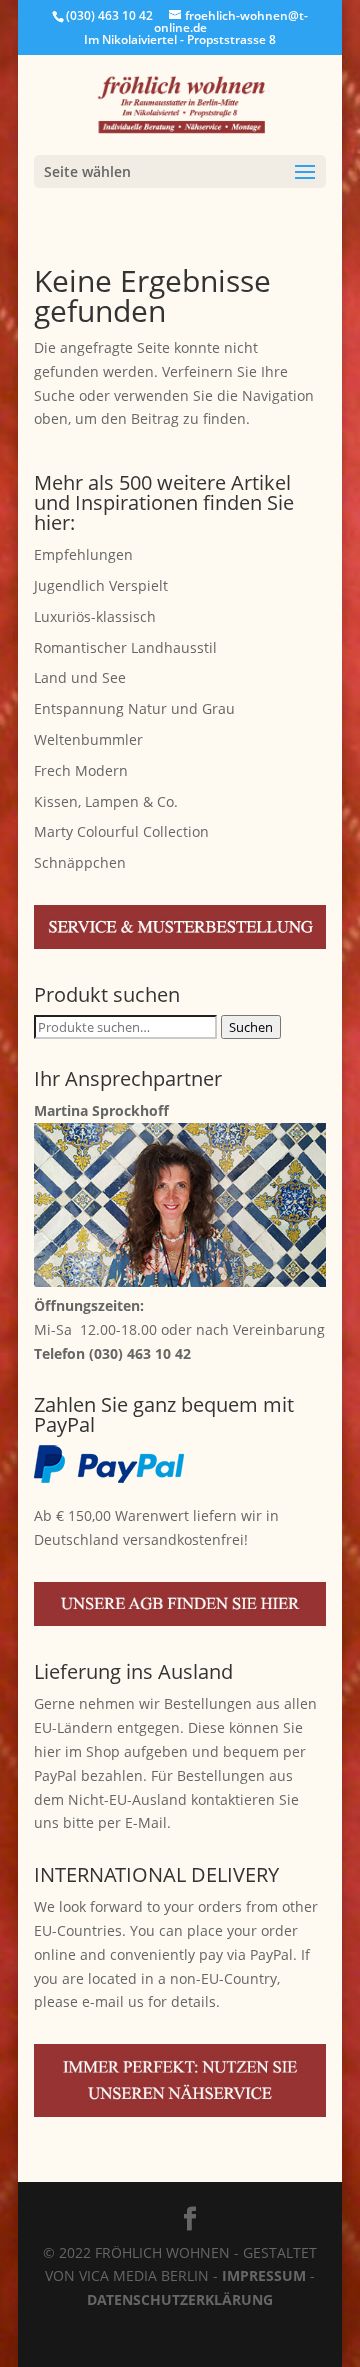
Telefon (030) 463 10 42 (112, 1353)
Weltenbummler (88, 739)
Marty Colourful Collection (121, 831)
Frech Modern (81, 770)
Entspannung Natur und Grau (134, 708)
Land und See (80, 677)
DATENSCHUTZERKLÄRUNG (180, 2299)
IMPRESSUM (264, 2275)
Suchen (251, 1027)
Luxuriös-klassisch (95, 616)
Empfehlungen (83, 554)
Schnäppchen (80, 862)
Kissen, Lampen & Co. (106, 801)
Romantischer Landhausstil (125, 647)
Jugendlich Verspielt (101, 585)
